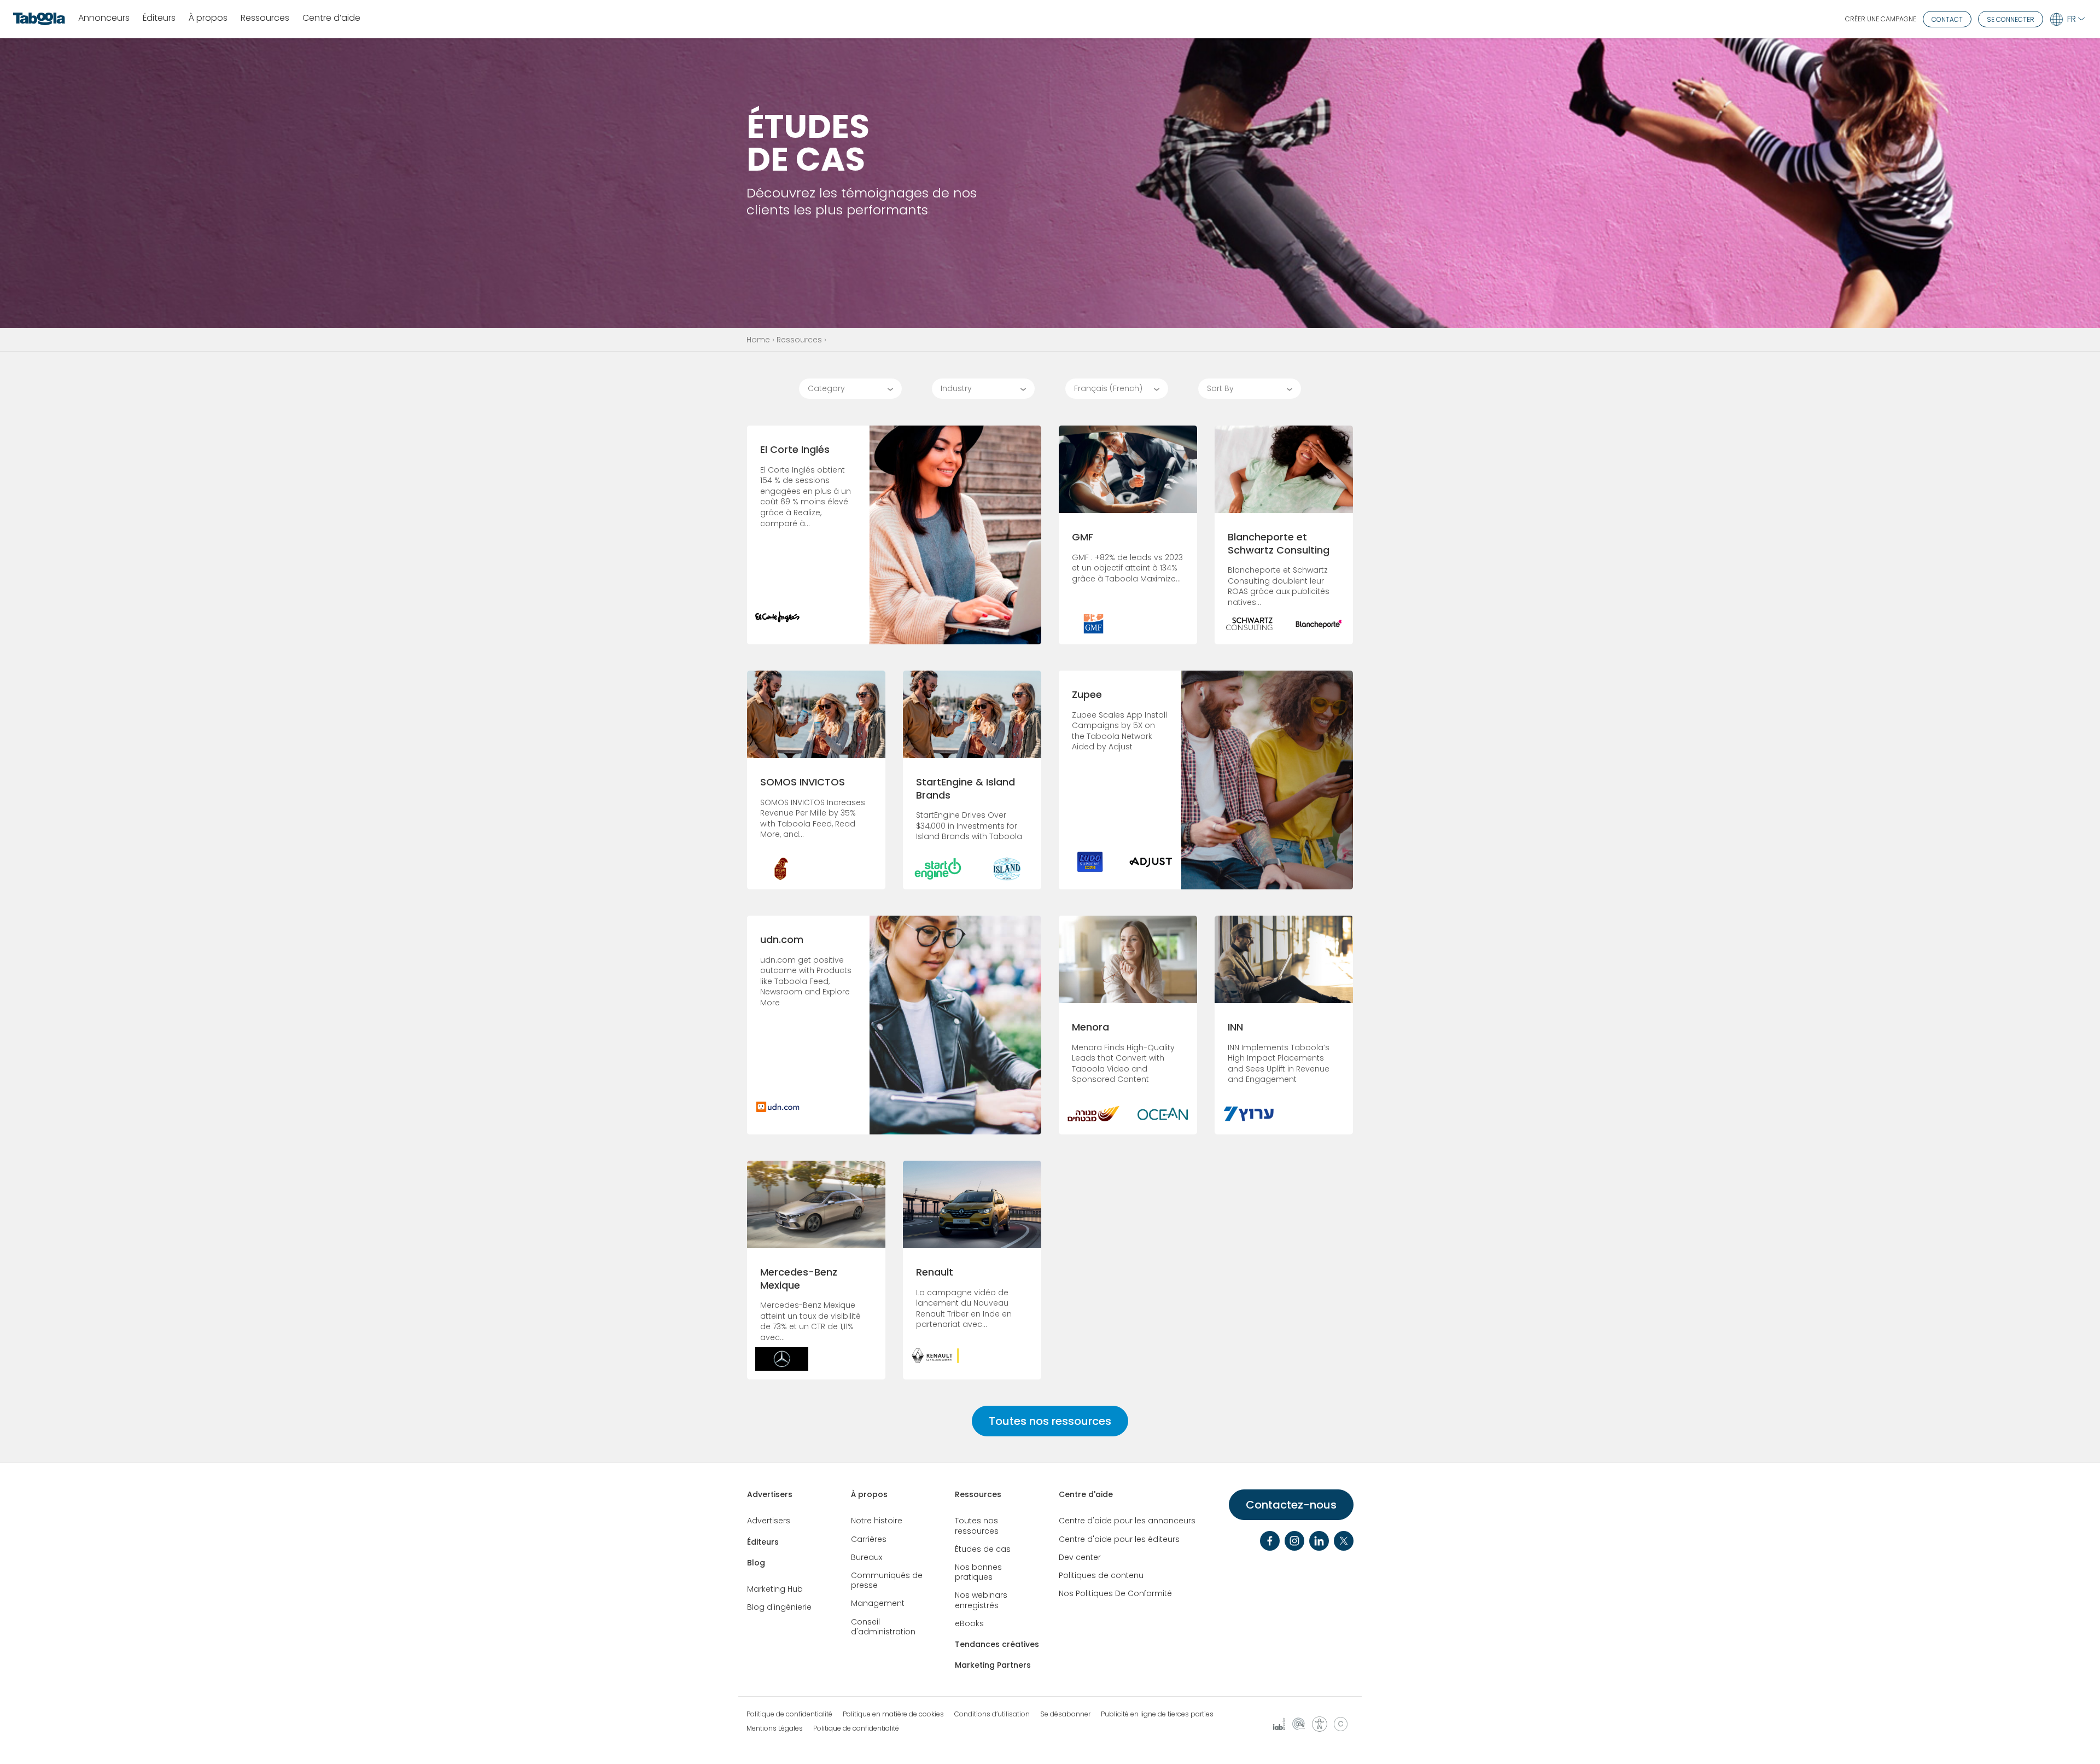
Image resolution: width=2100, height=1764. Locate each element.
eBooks (969, 1623)
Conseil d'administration (883, 1627)
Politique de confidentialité (789, 1714)
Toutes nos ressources (1050, 1421)
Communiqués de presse (887, 1580)
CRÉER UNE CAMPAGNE (1881, 19)
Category (826, 388)
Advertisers (770, 1494)
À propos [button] (208, 18)
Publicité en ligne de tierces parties (1157, 1714)
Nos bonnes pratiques (978, 1572)
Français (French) (1108, 388)
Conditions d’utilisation (992, 1714)
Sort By (1220, 388)
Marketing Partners (993, 1665)
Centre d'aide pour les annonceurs (1127, 1521)
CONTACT (1947, 19)
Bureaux (867, 1557)
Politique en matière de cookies (893, 1714)
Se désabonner (1065, 1714)
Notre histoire (877, 1521)
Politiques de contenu (1101, 1575)
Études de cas (983, 1549)
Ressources (799, 340)
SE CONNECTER (2011, 19)
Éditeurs (159, 18)
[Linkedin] (1319, 1541)
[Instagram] (1294, 1541)
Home (758, 340)
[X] (1344, 1541)
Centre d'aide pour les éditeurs (1119, 1539)
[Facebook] (1270, 1541)
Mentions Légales (775, 1728)
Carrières (869, 1539)
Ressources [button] (265, 18)
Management (878, 1603)
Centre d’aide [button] (331, 18)
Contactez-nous (1291, 1505)
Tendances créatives (997, 1644)
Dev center (1080, 1557)
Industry (956, 388)
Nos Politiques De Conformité (1115, 1593)
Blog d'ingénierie (779, 1607)
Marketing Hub (775, 1589)
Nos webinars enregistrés (981, 1600)
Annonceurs (104, 18)
